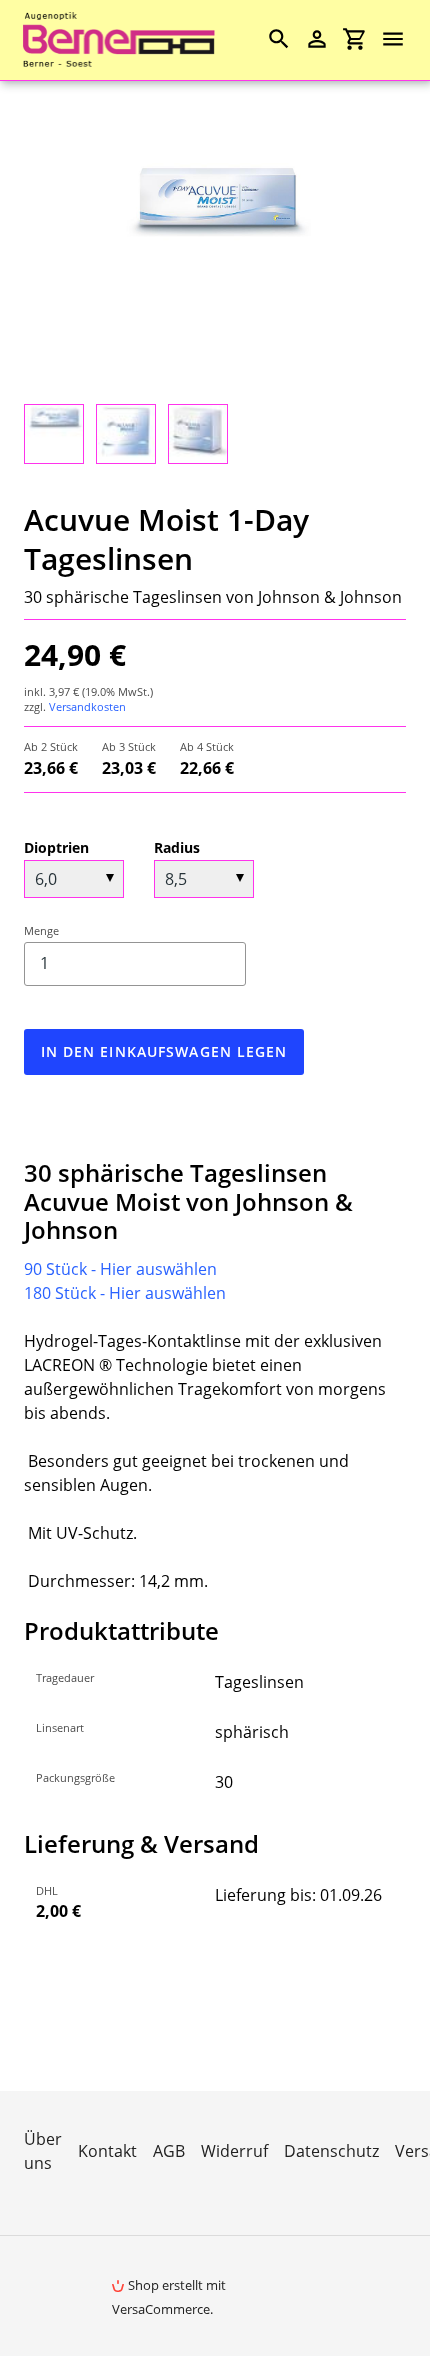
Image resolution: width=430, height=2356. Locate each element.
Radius (177, 847)
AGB (169, 2151)
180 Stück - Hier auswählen (125, 1293)
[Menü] (402, 39)
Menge (41, 930)
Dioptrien (56, 847)
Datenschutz (331, 2151)
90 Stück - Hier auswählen (120, 1269)
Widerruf (234, 2151)
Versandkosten (87, 706)
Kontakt (107, 2151)
